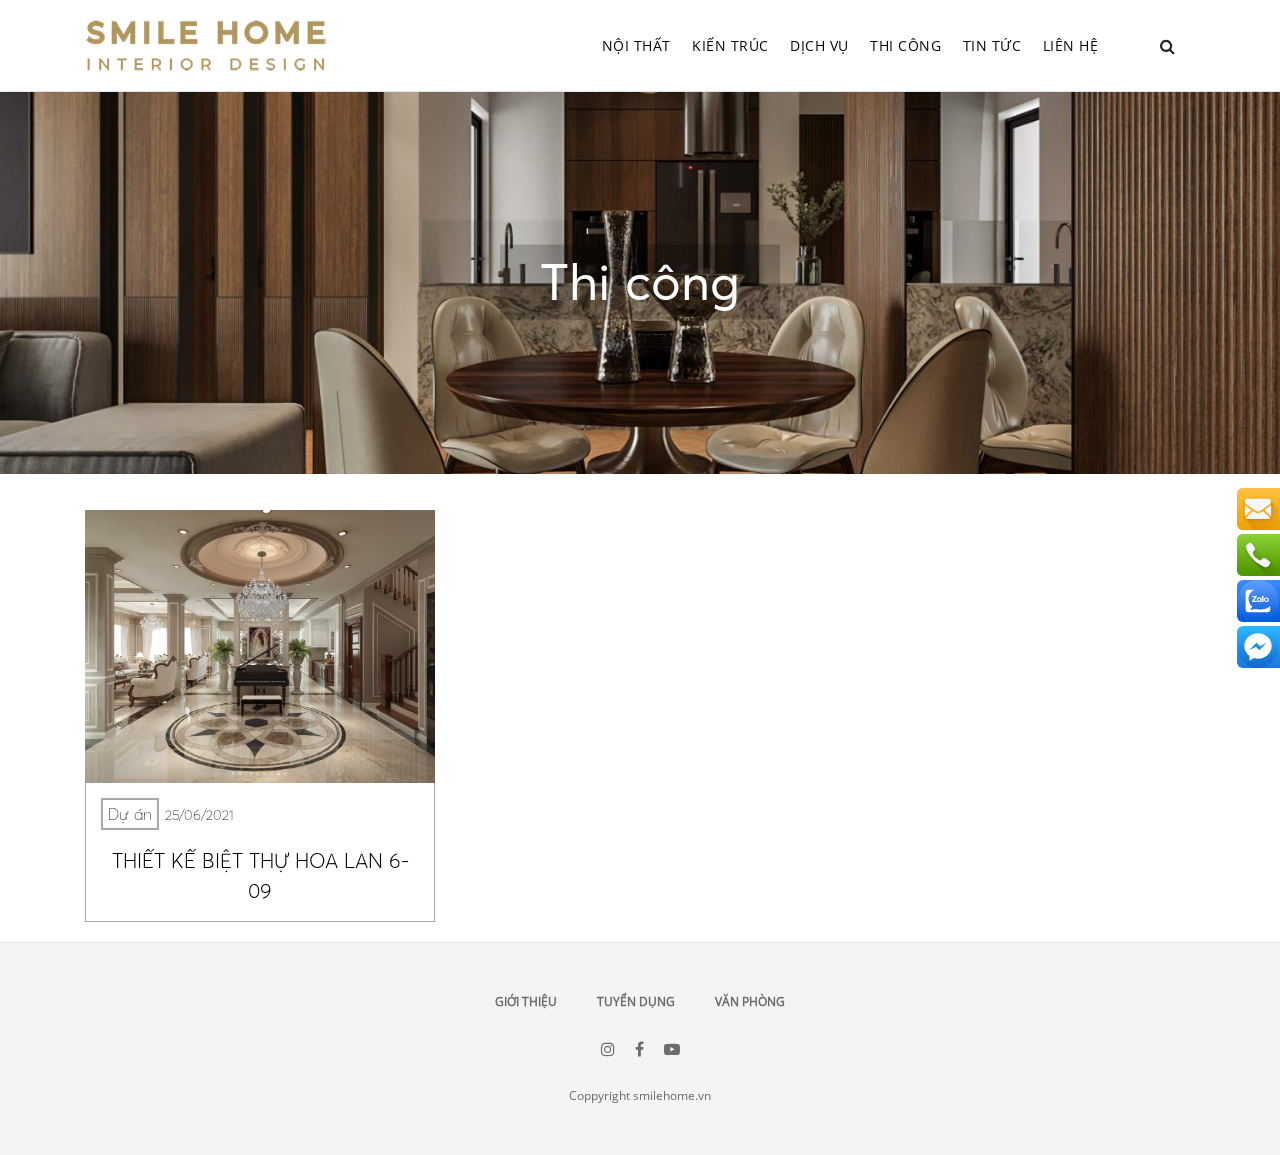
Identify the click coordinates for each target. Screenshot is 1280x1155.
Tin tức (992, 45)
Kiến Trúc (730, 45)
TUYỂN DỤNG (636, 1001)
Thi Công (905, 45)
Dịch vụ (819, 45)
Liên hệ (1071, 45)
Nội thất (636, 45)
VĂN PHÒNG (750, 1001)
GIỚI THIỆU (526, 1001)
